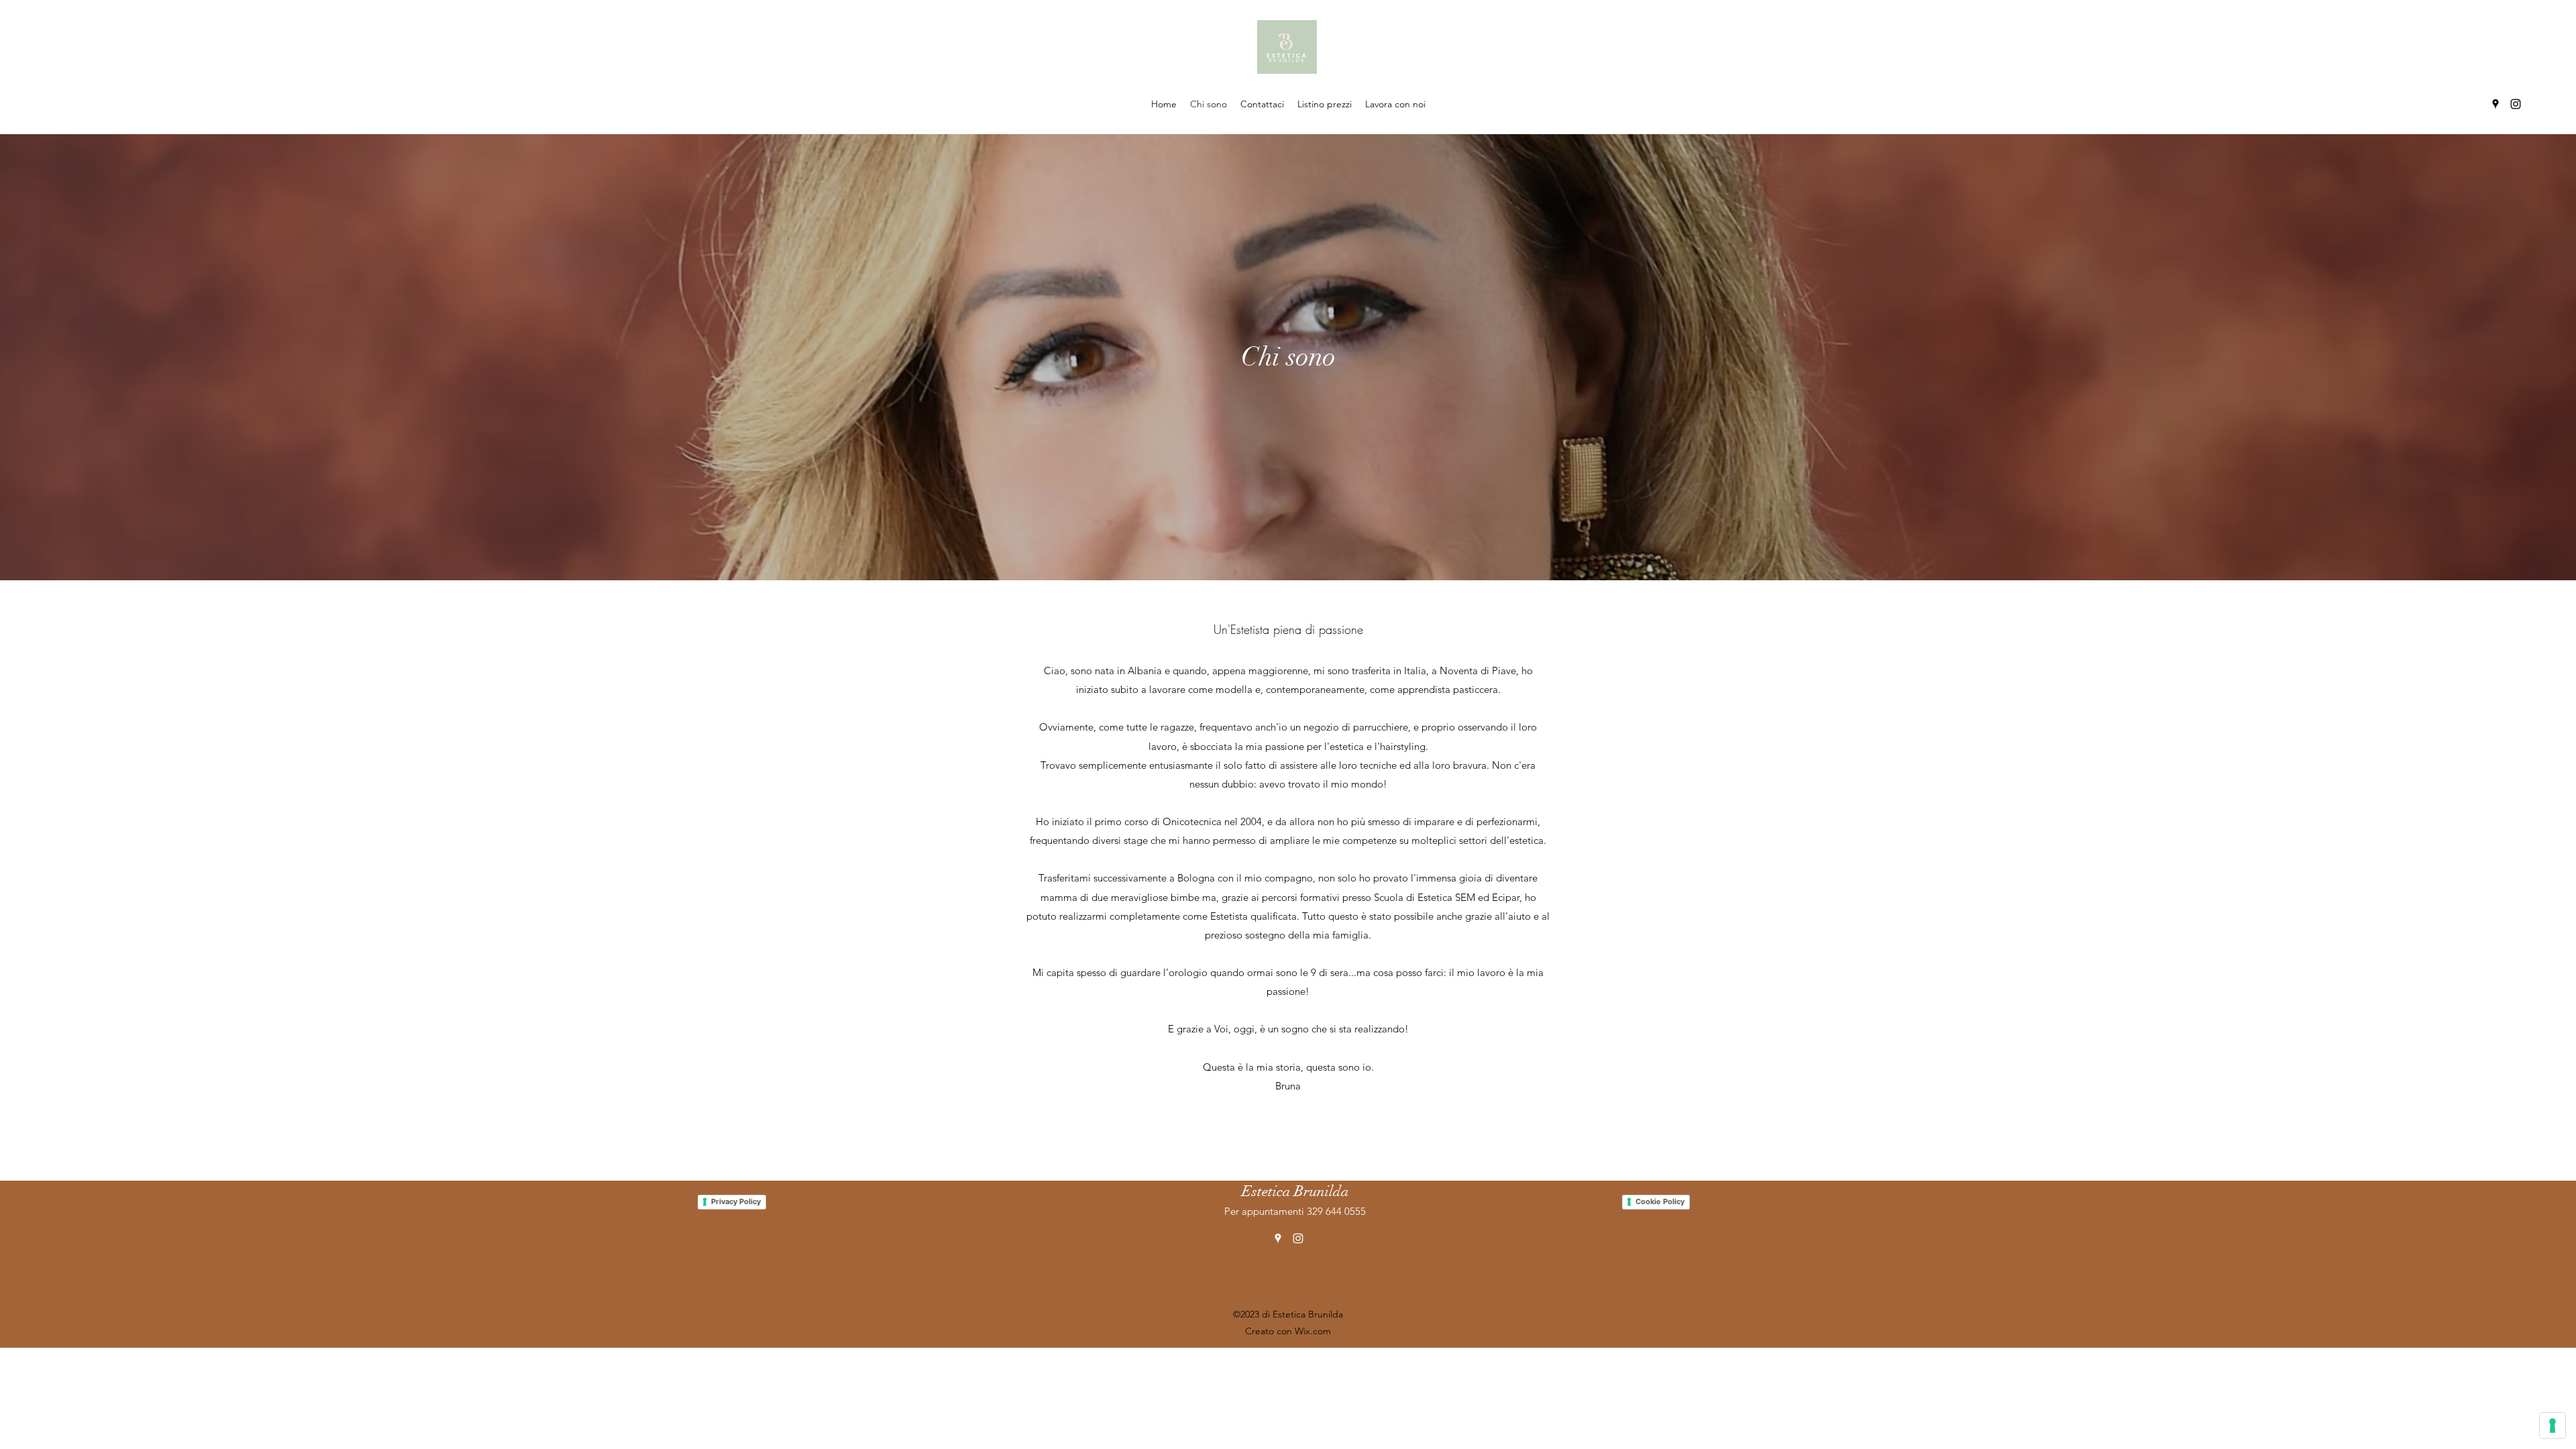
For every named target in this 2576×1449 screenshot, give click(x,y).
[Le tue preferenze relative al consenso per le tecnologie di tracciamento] (2553, 1426)
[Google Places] (2495, 104)
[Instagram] (2516, 104)
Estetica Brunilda (1295, 1191)
